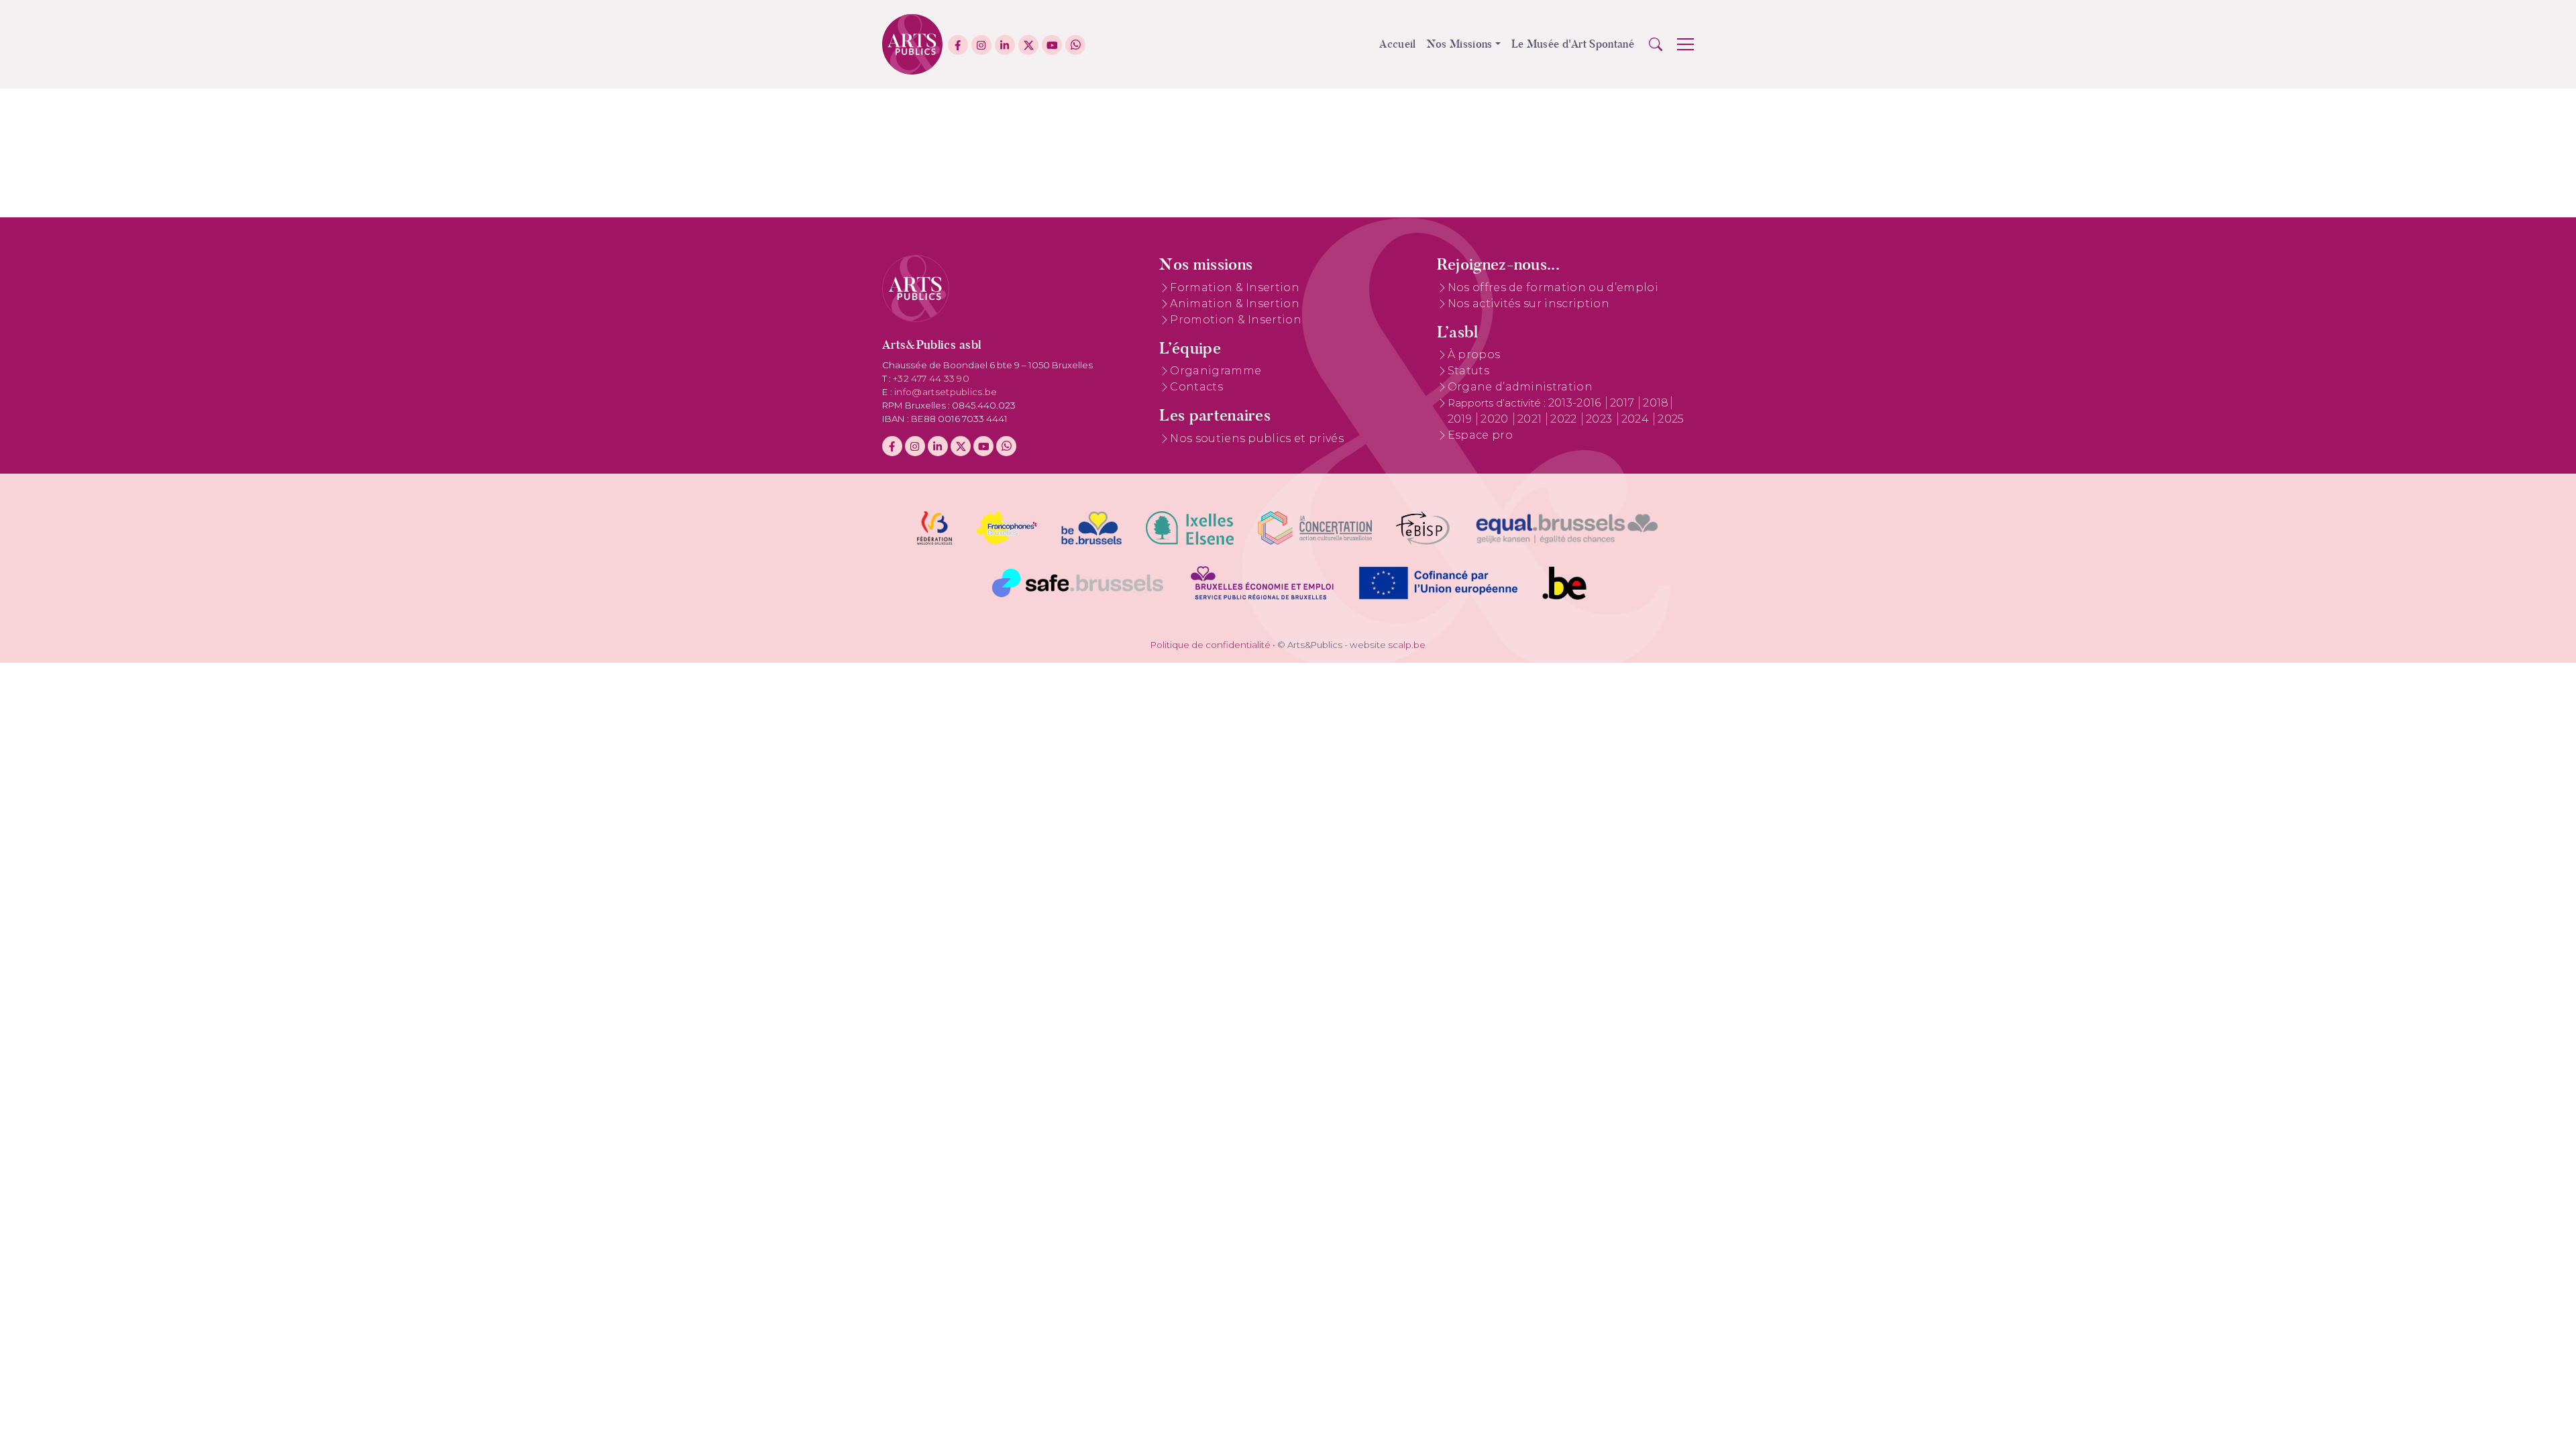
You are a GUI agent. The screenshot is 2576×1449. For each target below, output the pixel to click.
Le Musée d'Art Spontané (1573, 44)
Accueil (1397, 44)
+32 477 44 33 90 (931, 378)
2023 (1601, 419)
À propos (1474, 355)
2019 (1461, 419)
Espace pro (1480, 435)
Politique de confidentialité (1211, 645)
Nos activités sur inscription (1528, 304)
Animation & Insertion (1235, 304)
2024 (1637, 419)
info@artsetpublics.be (946, 392)
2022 (1565, 419)
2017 (1624, 403)
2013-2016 (1576, 403)
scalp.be (1407, 645)
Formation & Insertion (1235, 287)
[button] (1656, 44)
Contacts (1196, 387)
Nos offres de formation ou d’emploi (1553, 287)
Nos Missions (1460, 44)
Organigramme (1216, 371)
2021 (1531, 419)
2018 (1656, 403)
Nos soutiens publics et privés (1257, 438)
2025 (1671, 419)
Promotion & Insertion (1236, 320)
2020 (1496, 419)
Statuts (1468, 371)
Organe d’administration (1520, 387)
